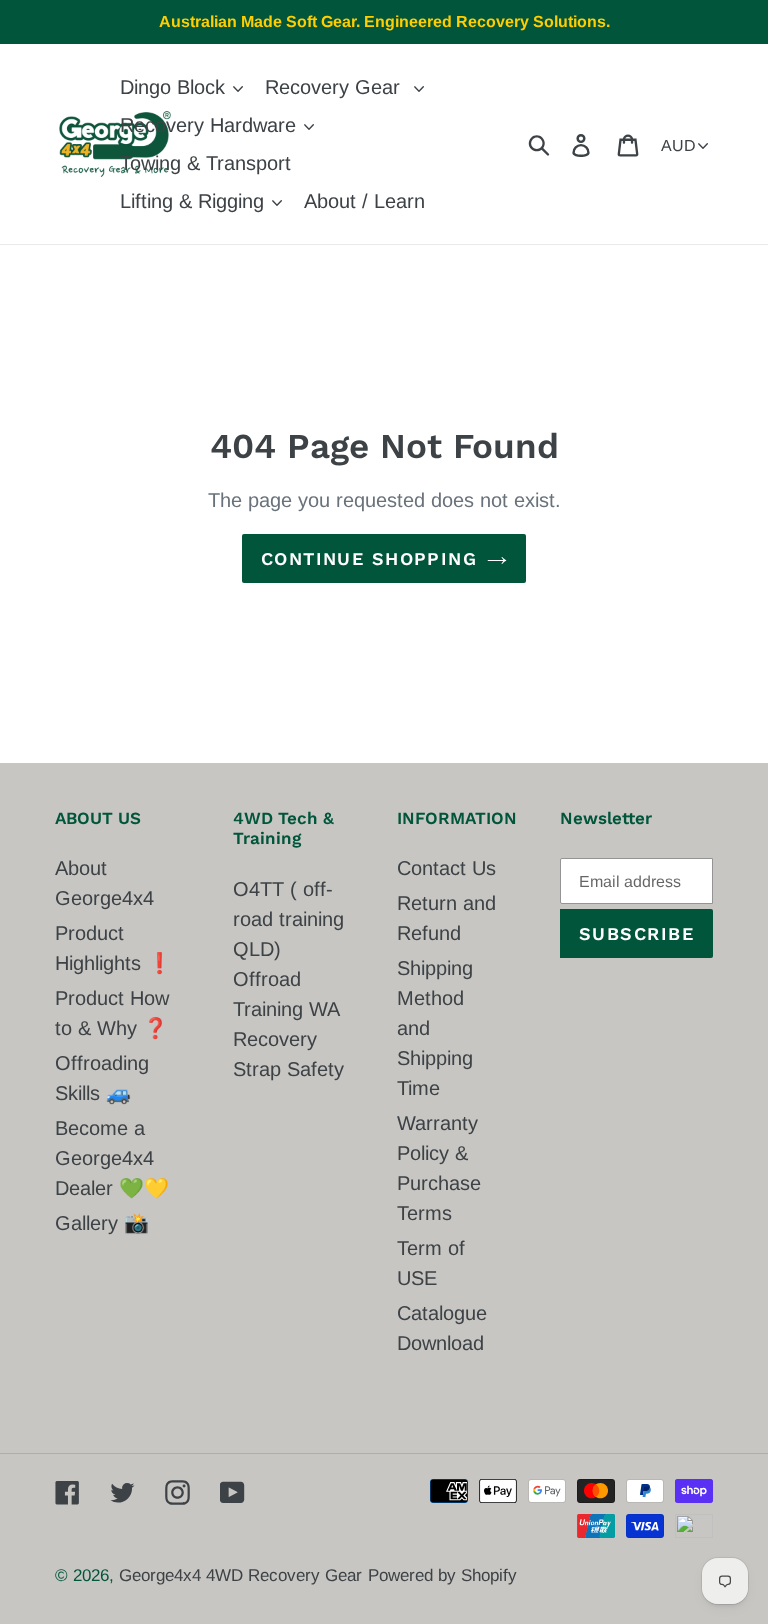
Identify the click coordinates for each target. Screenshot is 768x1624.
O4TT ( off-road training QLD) (288, 919)
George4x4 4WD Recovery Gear (240, 1575)
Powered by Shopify (442, 1575)
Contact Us (446, 868)
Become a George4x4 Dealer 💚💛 (112, 1158)
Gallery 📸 (102, 1223)
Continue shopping (369, 558)
